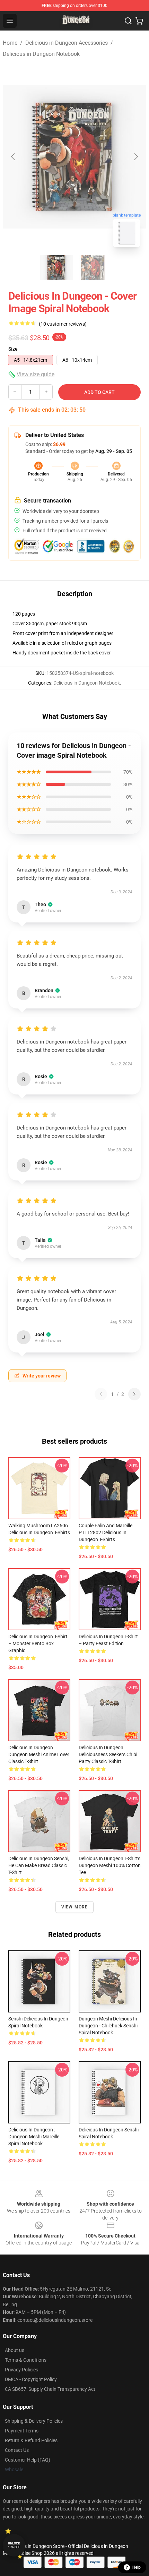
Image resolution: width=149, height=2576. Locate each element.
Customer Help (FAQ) (28, 2460)
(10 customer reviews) (63, 324)
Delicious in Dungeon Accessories (67, 43)
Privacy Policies (21, 2370)
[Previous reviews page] (101, 1394)
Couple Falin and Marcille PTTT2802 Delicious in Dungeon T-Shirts (106, 1532)
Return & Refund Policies (31, 2440)
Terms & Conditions (26, 2360)
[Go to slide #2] (93, 268)
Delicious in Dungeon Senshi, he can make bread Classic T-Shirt (39, 1865)
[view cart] (139, 21)
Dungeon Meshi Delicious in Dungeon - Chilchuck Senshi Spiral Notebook (108, 2026)
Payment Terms (22, 2431)
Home (10, 43)
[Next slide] (135, 157)
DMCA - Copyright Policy (31, 2379)
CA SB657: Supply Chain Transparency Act (50, 2389)
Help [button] (137, 2567)
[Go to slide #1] (56, 268)
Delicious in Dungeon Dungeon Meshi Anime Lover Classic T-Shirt (39, 1754)
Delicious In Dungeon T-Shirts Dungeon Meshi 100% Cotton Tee (110, 1865)
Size (13, 349)
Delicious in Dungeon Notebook (41, 54)
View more (75, 1907)
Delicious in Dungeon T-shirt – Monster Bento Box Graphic (38, 1643)
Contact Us (17, 2450)
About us (15, 2350)
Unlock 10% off (14, 2545)
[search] (128, 21)
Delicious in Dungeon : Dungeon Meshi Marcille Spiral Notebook (34, 2137)
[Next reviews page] (134, 1394)
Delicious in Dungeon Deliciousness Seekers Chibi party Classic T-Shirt (108, 1754)
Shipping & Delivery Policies (34, 2421)
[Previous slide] (14, 157)
